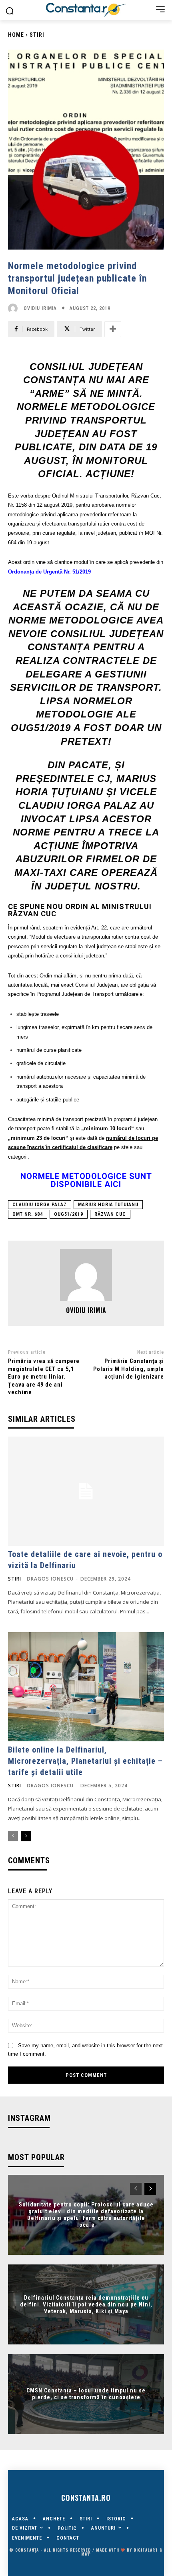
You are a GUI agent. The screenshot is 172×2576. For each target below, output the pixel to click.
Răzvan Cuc (110, 1214)
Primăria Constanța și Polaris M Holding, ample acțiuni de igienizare (129, 1369)
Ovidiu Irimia (40, 308)
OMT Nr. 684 (28, 1214)
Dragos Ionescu (50, 1579)
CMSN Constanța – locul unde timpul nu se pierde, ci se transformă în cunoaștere (86, 2394)
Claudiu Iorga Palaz (40, 1205)
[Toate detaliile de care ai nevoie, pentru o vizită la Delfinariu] (86, 1491)
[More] (113, 329)
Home (16, 35)
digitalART (146, 2550)
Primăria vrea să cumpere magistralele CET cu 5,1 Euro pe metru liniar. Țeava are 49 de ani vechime (44, 1377)
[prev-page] (13, 1836)
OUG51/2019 (69, 1214)
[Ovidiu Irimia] (15, 308)
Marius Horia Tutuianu (108, 1205)
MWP (86, 2554)
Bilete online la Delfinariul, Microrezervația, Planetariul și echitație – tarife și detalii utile (85, 1761)
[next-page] (26, 1836)
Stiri (37, 35)
